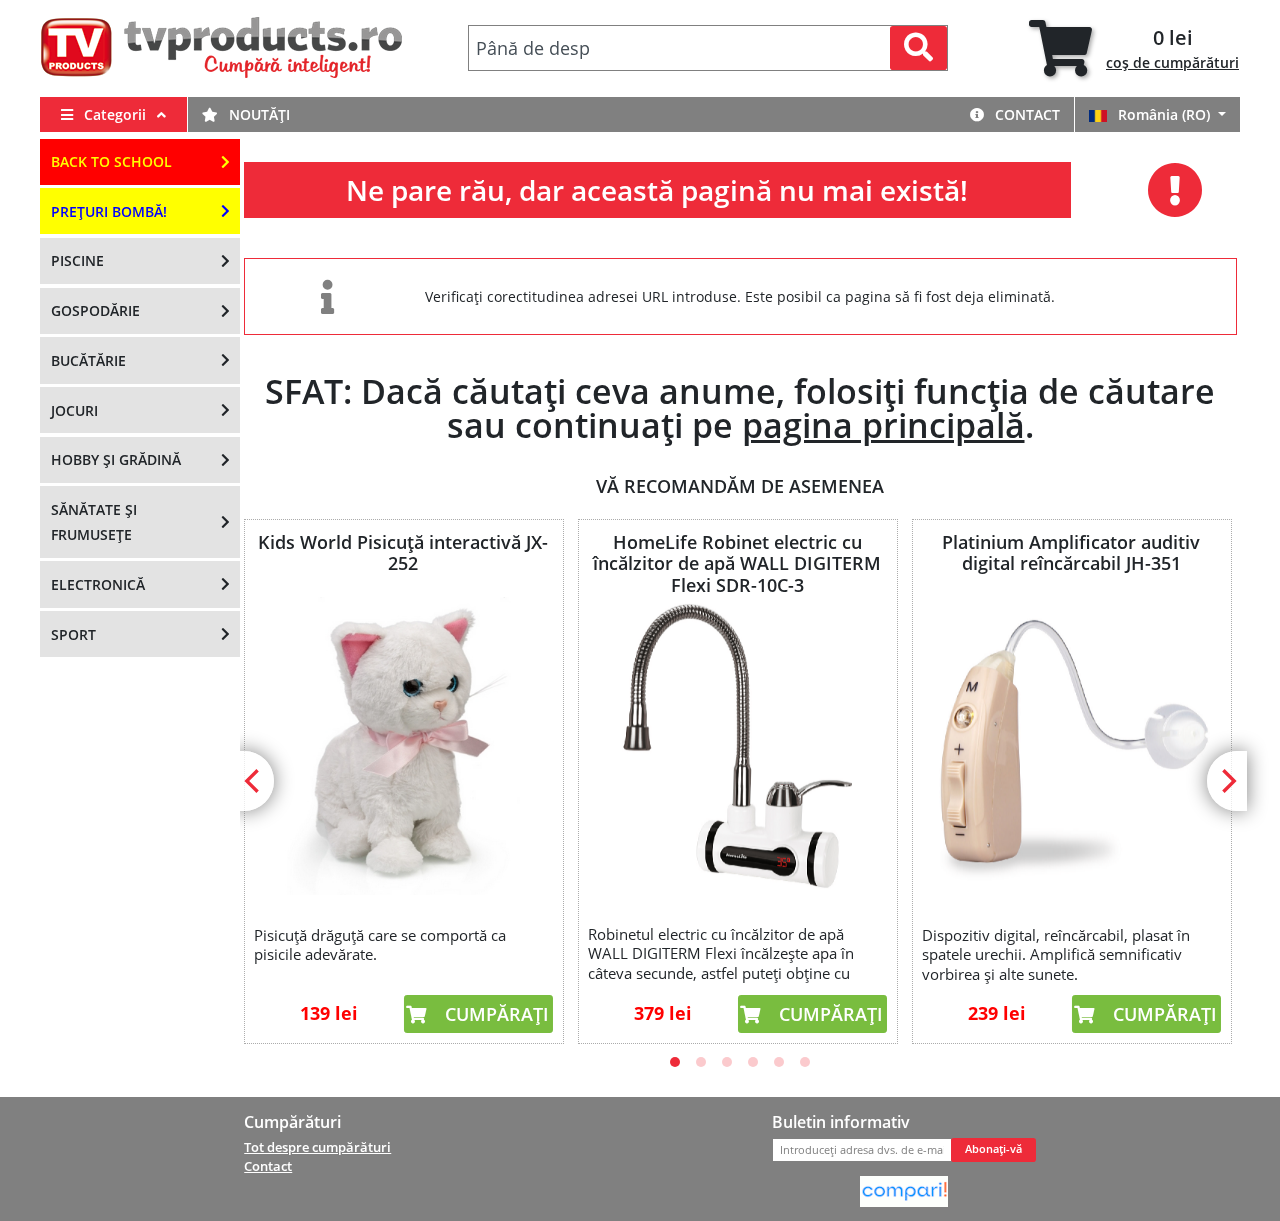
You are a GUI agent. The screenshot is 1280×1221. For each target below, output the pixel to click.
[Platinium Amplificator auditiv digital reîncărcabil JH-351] (1071, 746)
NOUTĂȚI (257, 114)
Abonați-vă (993, 1149)
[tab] (1134, 48)
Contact (1025, 114)
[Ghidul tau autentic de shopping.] (904, 1190)
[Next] (1227, 781)
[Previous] (254, 781)
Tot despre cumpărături (317, 1147)
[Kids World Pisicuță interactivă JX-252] (403, 746)
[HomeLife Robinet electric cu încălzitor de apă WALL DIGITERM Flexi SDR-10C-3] (737, 745)
